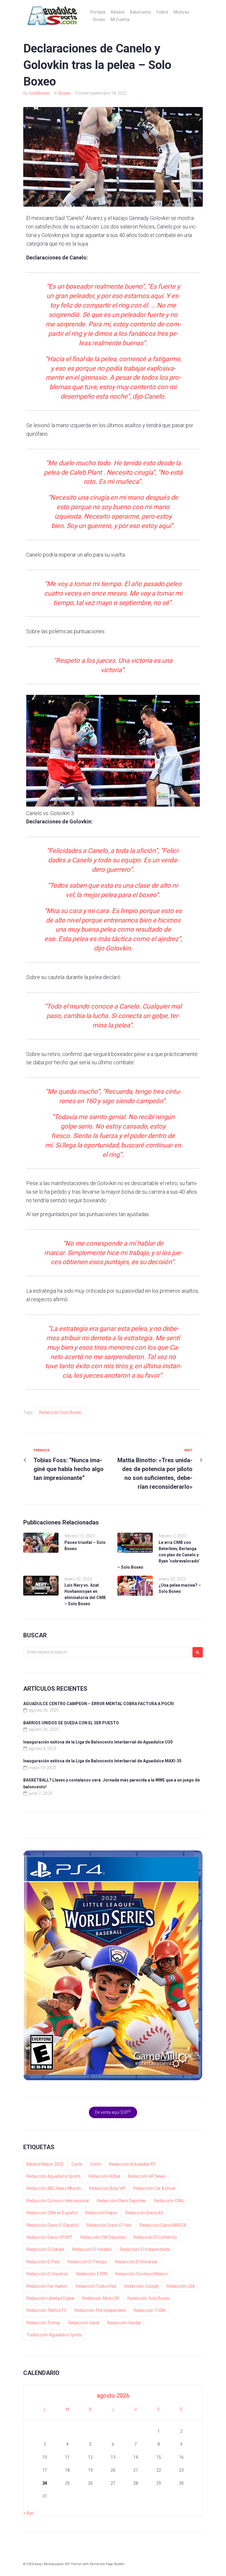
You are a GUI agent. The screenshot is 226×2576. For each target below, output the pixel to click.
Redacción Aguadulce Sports (54, 2176)
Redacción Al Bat (104, 2176)
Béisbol (118, 12)
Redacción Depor (101, 2213)
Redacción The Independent (100, 2310)
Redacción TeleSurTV (46, 2310)
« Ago (29, 2513)
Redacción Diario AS (144, 2213)
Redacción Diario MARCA (163, 2225)
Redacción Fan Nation (47, 2286)
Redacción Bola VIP (107, 2188)
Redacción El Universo (47, 2274)
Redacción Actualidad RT (132, 2164)
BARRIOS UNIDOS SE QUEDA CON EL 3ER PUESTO (71, 1723)
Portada (98, 12)
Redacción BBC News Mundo (54, 2188)
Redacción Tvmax (43, 2323)
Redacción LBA (181, 2286)
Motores (181, 12)
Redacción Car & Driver (154, 2188)
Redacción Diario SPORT (49, 2237)
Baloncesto (141, 12)
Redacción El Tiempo (87, 2262)
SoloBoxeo (39, 93)
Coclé (77, 2164)
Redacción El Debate (45, 2249)
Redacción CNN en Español (52, 2213)
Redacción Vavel (84, 2323)
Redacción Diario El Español (53, 2225)
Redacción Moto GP (101, 2298)
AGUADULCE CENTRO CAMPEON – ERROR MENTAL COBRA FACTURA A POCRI (99, 1704)
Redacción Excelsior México (142, 2274)
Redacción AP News (147, 2176)
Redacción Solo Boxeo (60, 1412)
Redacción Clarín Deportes (121, 2201)
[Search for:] (106, 1652)
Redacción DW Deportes (103, 2237)
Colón (96, 2164)
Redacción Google (141, 2286)
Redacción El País (43, 2262)
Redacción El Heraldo (92, 2249)
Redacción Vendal (124, 2323)
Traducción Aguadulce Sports (54, 2335)
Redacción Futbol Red (96, 2286)
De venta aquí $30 (113, 2112)
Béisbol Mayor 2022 (45, 2164)
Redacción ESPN (92, 2274)
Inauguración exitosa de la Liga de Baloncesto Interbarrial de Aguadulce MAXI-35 (102, 1761)
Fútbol (162, 12)
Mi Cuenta (120, 19)
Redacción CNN (169, 2201)
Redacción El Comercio (155, 2237)
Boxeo (99, 19)
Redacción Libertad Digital (50, 2298)
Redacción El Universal (136, 2262)
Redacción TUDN (149, 2310)
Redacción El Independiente (145, 2249)
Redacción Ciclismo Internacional (58, 2201)
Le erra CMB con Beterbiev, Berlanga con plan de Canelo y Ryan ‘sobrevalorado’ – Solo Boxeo (159, 1555)
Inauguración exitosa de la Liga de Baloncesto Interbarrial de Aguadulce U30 (98, 1742)
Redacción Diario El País (109, 2225)
